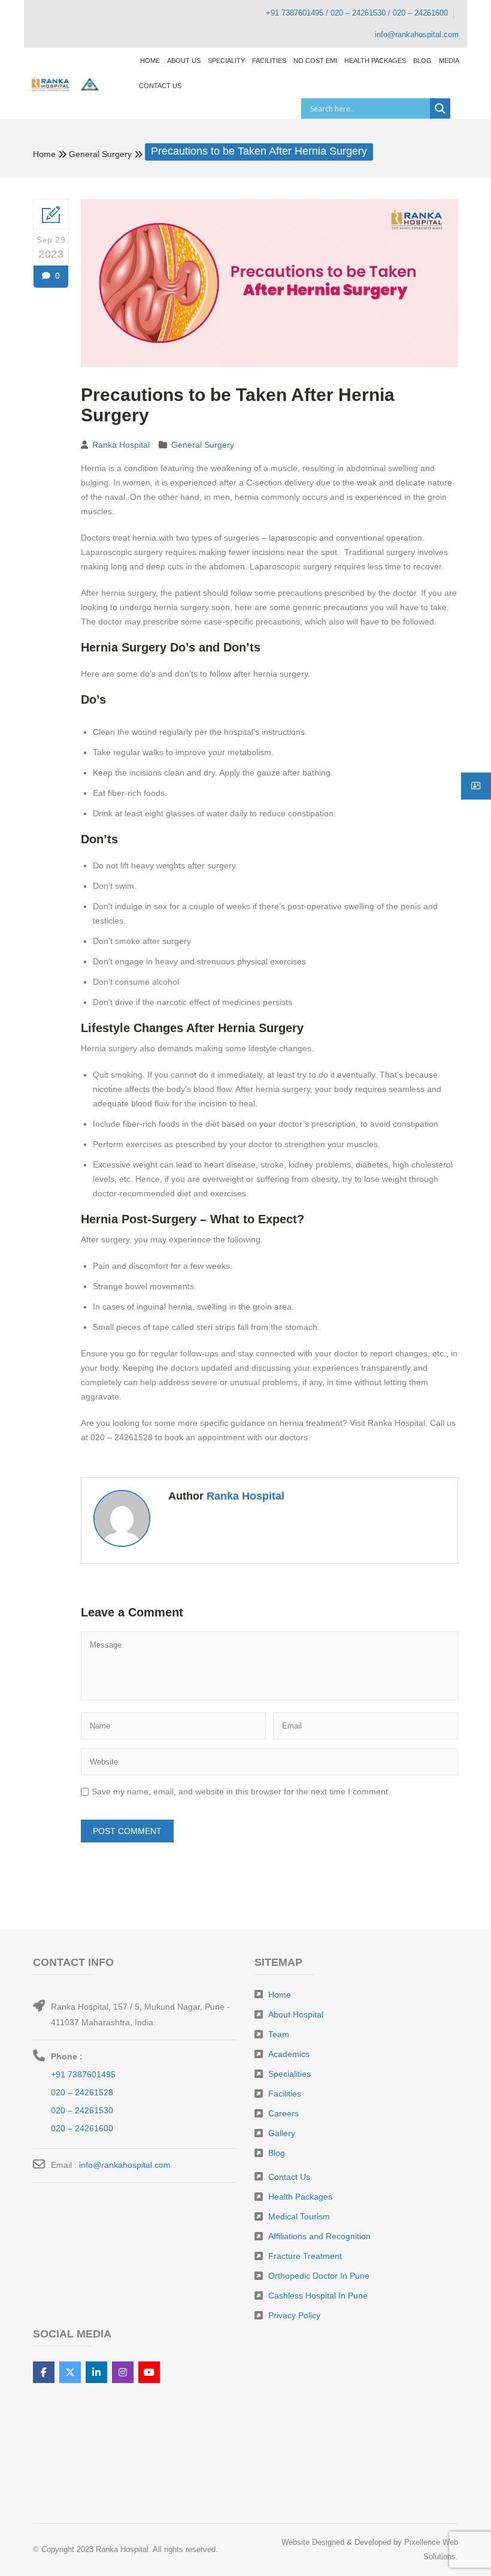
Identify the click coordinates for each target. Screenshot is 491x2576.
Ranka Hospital (121, 445)
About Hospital (296, 2014)
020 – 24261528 (82, 2092)
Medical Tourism (299, 2216)
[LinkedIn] (96, 2372)
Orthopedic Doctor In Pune (319, 2276)
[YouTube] (149, 2372)
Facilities (285, 2094)
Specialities (290, 2074)
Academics (289, 2054)
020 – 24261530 (82, 2110)
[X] (70, 2372)
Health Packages (300, 2197)
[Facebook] (44, 2372)
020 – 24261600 (82, 2128)
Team (279, 2034)
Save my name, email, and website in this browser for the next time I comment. (241, 1791)
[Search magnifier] (440, 108)
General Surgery (100, 154)
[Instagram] (123, 2372)
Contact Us (289, 2177)
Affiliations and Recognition (319, 2236)
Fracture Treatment (305, 2256)
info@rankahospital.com (125, 2165)
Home (44, 154)
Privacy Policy (294, 2315)
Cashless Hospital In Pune (318, 2296)
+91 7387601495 (83, 2074)
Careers (284, 2113)
